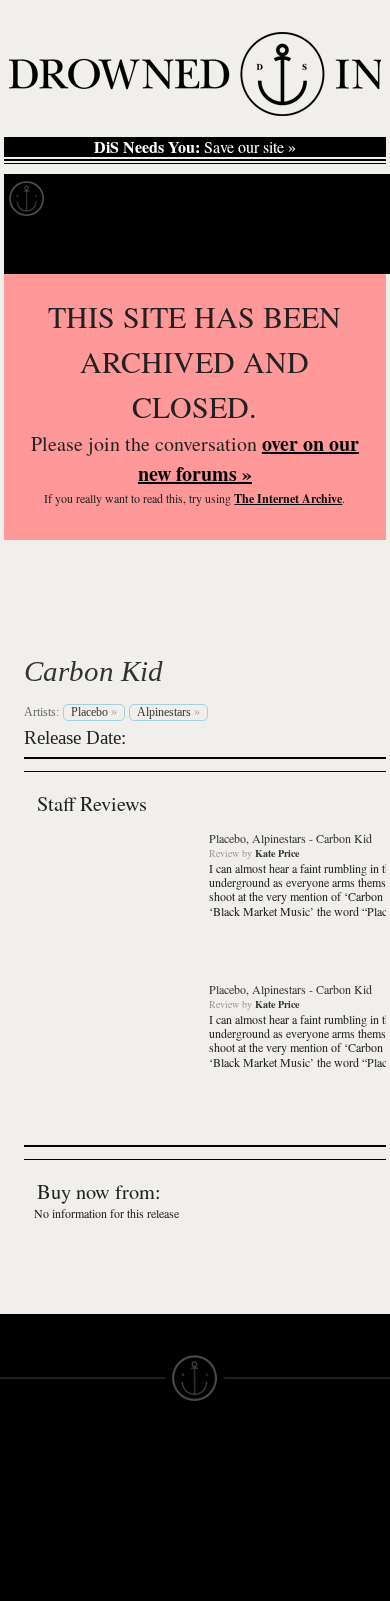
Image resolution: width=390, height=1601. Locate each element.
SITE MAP (35, 1506)
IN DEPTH (35, 1542)
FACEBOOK (139, 1568)
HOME (23, 1488)
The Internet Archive (288, 498)
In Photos (293, 199)
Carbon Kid (93, 671)
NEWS (22, 1524)
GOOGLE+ (135, 1550)
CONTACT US (146, 1452)
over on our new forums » (248, 458)
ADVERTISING (246, 1524)
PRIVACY (227, 1506)
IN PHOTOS (41, 1560)
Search (346, 248)
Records (99, 199)
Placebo (96, 624)
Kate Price (277, 853)
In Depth (194, 199)
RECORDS (38, 1578)
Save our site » (195, 147)
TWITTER (131, 1586)
